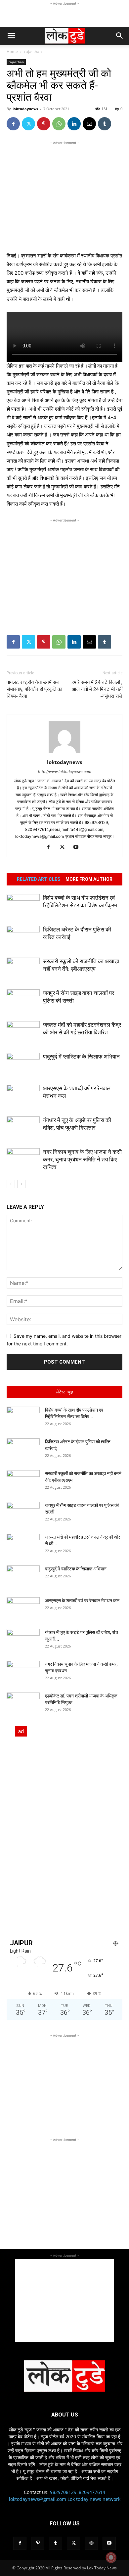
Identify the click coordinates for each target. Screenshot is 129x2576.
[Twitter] (28, 124)
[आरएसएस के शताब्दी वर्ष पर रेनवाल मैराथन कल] (23, 1096)
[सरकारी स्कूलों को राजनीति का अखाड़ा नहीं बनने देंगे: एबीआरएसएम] (23, 969)
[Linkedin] (74, 124)
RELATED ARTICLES (39, 879)
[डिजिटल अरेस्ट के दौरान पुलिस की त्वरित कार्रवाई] (23, 937)
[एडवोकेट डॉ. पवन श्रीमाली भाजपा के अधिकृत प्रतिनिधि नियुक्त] (23, 1704)
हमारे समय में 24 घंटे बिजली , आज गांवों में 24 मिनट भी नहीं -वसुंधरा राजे (97, 689)
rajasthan (33, 51)
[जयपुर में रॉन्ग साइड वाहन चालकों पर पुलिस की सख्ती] (23, 1001)
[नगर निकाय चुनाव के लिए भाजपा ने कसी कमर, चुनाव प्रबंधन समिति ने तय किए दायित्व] (23, 1160)
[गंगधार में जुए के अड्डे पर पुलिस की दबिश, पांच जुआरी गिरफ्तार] (23, 1128)
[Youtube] (79, 847)
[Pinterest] (44, 124)
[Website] (91, 2543)
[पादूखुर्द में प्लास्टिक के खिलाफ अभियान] (23, 1064)
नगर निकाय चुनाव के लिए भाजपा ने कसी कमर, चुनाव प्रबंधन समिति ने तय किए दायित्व (82, 1159)
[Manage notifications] (111, 2557)
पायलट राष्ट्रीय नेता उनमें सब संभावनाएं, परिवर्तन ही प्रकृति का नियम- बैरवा (34, 689)
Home (12, 51)
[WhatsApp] (59, 124)
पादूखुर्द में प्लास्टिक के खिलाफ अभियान (81, 1057)
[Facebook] (13, 124)
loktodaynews (25, 109)
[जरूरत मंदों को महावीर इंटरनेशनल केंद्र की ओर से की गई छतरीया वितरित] (23, 1033)
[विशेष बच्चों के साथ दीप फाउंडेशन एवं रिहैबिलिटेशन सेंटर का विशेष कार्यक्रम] (23, 905)
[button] (11, 36)
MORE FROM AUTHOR (89, 879)
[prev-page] (11, 1184)
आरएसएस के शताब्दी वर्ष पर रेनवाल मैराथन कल (83, 1601)
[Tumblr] (105, 124)
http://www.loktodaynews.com (65, 772)
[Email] (89, 124)
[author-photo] (64, 753)
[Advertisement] (64, 15)
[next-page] (21, 1184)
